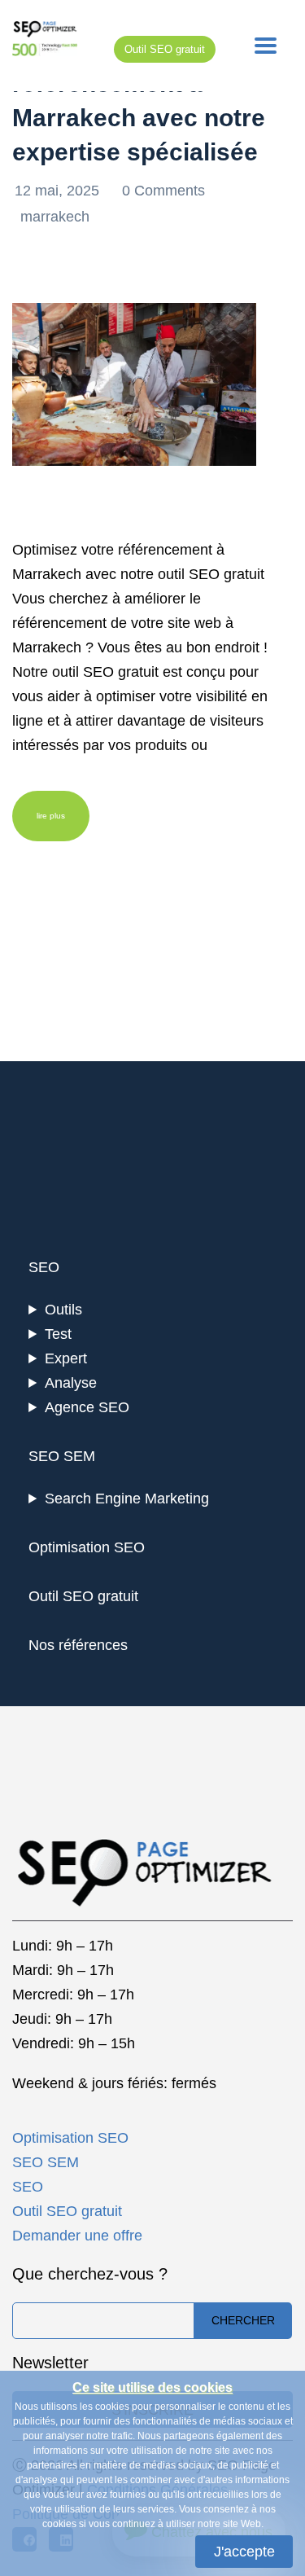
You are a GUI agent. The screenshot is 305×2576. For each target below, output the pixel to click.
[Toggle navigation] (266, 46)
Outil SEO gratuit (165, 49)
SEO (44, 1267)
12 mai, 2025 (59, 191)
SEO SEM (62, 1456)
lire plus (51, 816)
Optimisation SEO (87, 1547)
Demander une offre (77, 2236)
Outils (63, 1310)
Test (58, 1334)
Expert (66, 1358)
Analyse (71, 1383)
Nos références (78, 1645)
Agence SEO (87, 1407)
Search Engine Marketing (127, 1499)
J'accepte (244, 2552)
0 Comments (163, 191)
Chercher (243, 2320)
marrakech (55, 217)
